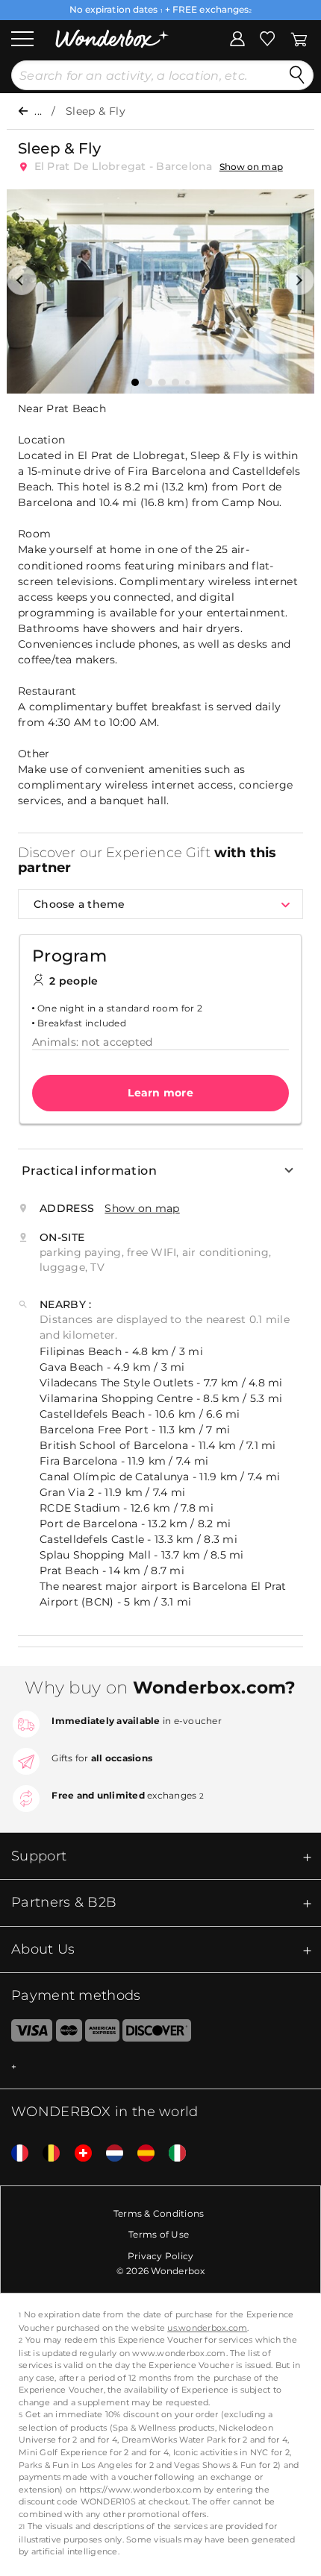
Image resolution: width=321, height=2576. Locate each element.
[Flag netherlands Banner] (109, 2154)
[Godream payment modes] (160, 2067)
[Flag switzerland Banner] (78, 2154)
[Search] (297, 75)
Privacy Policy (161, 2256)
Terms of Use (159, 2234)
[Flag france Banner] (14, 2154)
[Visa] (26, 2033)
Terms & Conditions (159, 2213)
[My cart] (299, 37)
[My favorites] (267, 37)
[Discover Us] (157, 2033)
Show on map (251, 167)
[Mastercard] (69, 2033)
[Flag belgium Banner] (46, 2154)
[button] (22, 280)
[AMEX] (102, 2033)
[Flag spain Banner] (140, 2154)
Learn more (160, 1093)
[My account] (237, 37)
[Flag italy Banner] (172, 2154)
